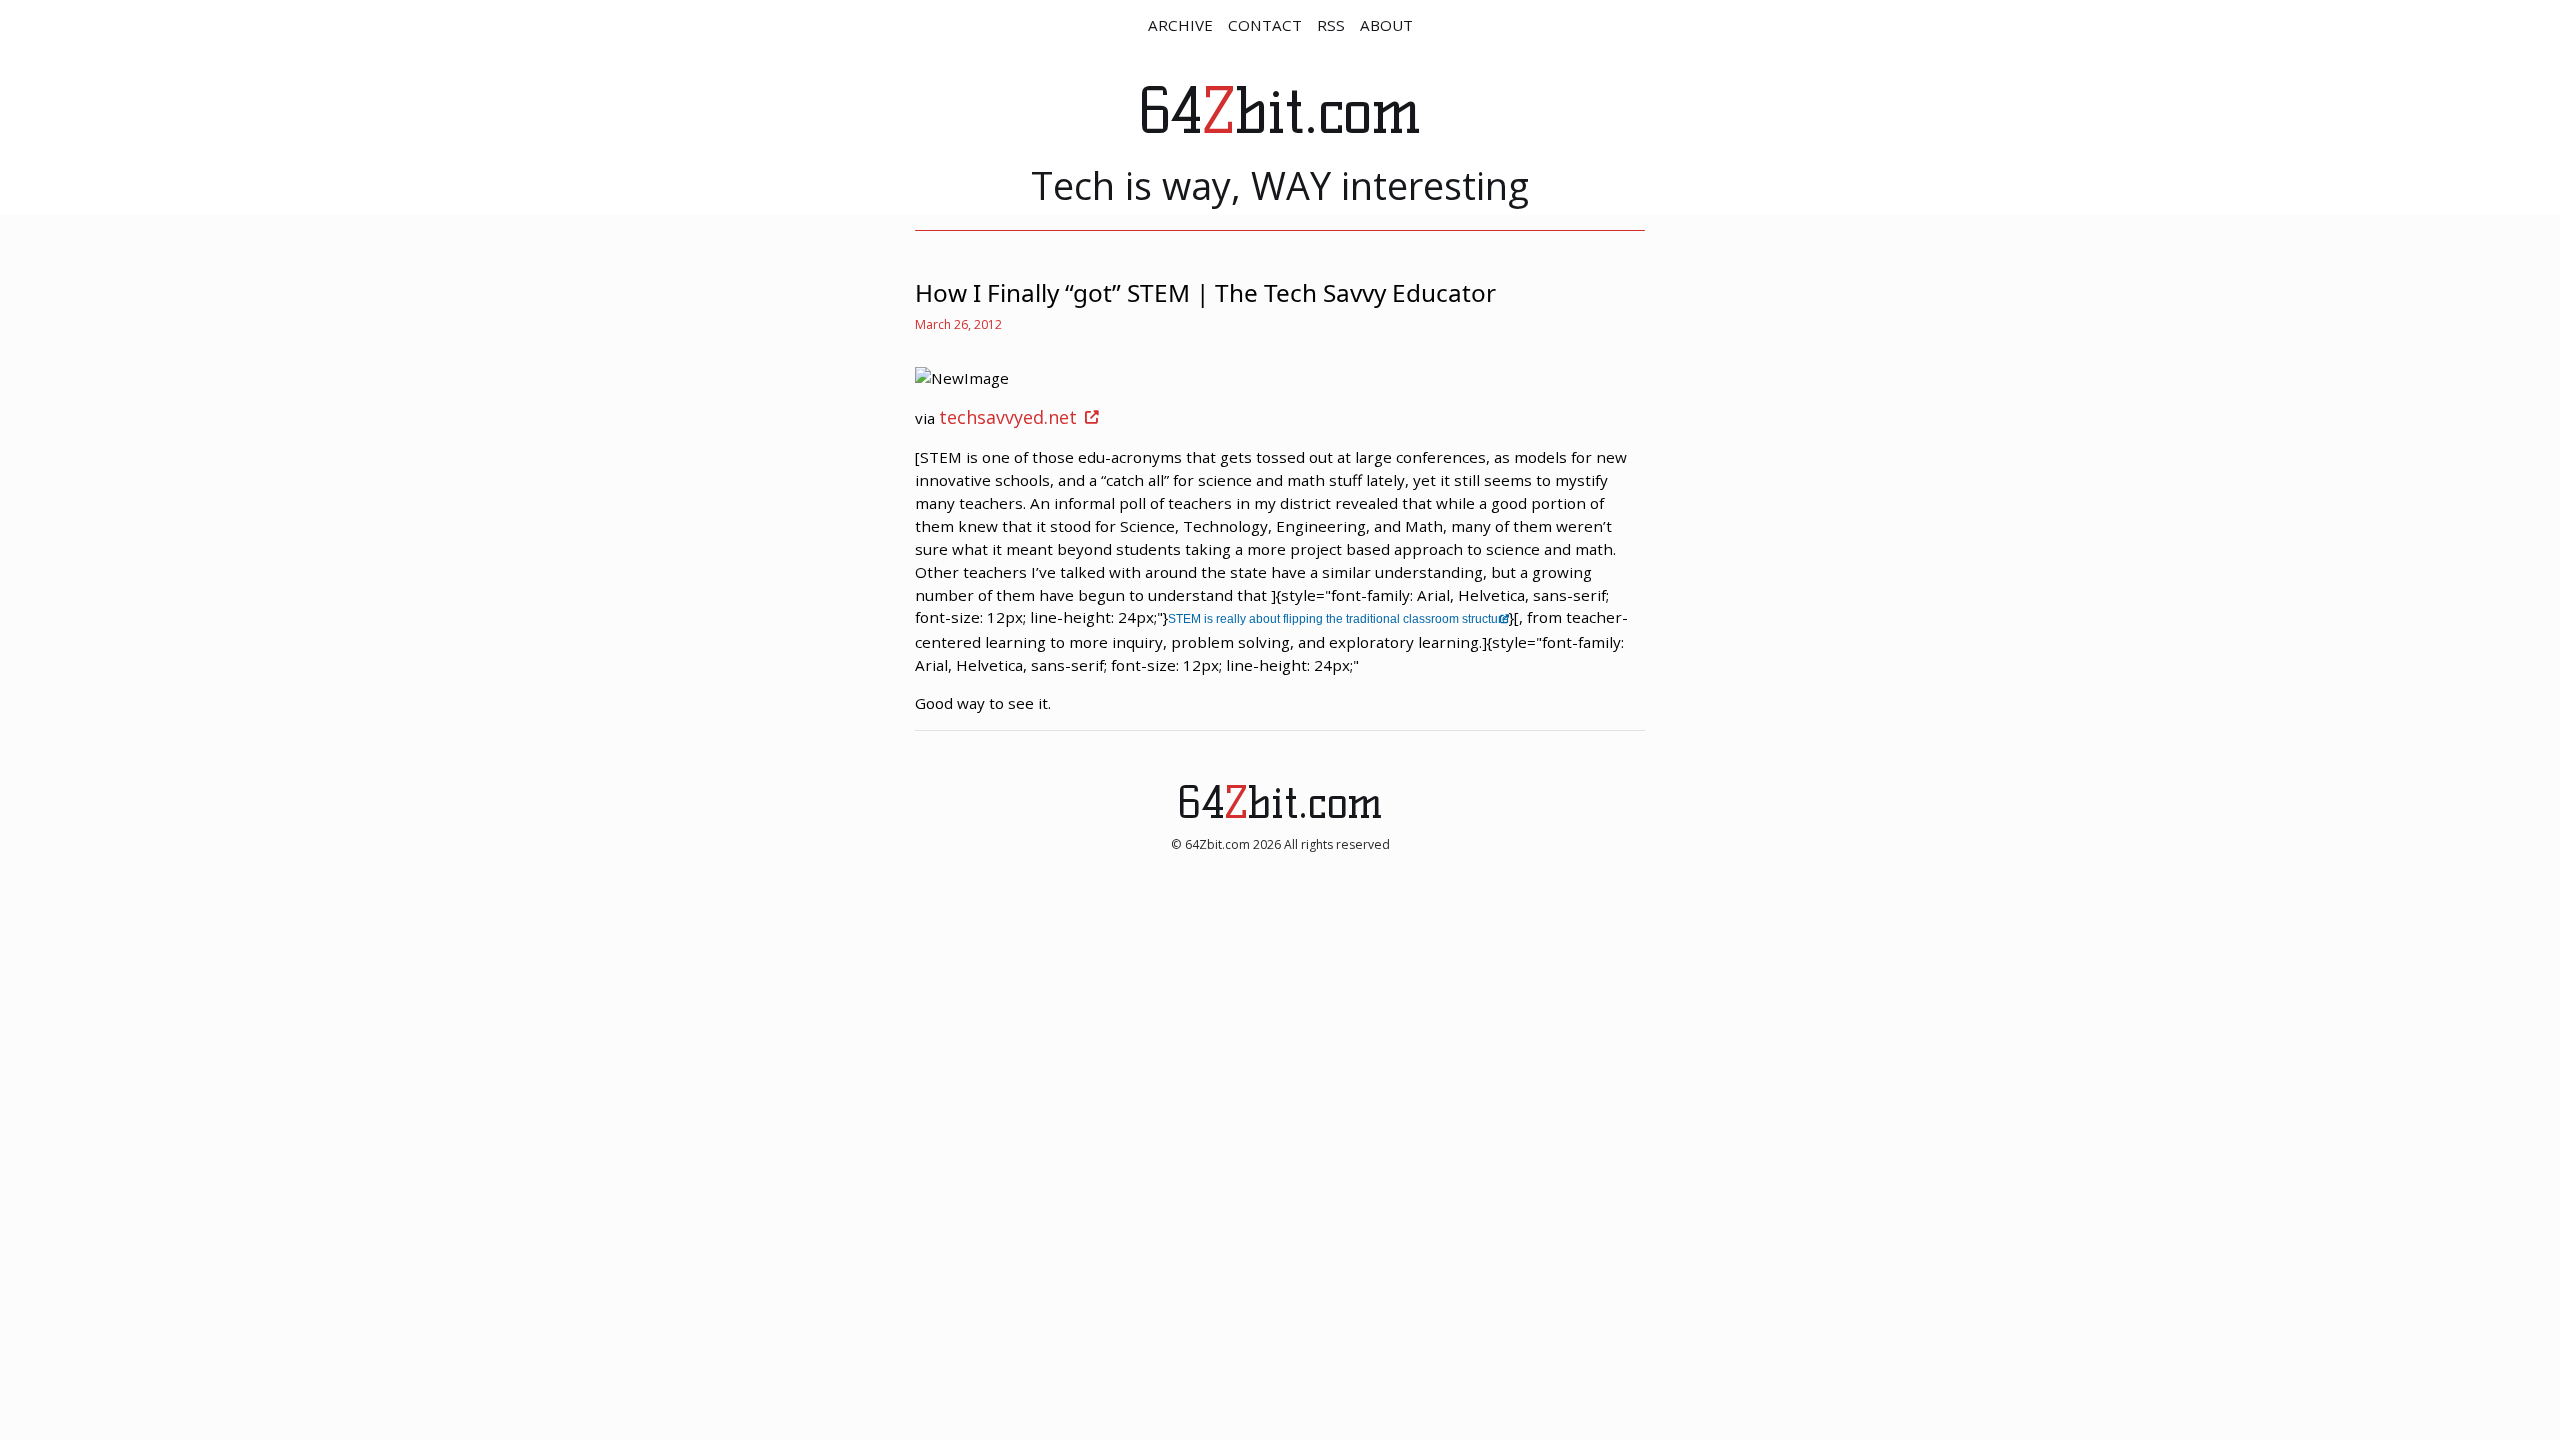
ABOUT (1386, 25)
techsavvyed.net (1008, 417)
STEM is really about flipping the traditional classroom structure (1338, 619)
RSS (1331, 25)
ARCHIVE (1180, 25)
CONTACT (1265, 25)
